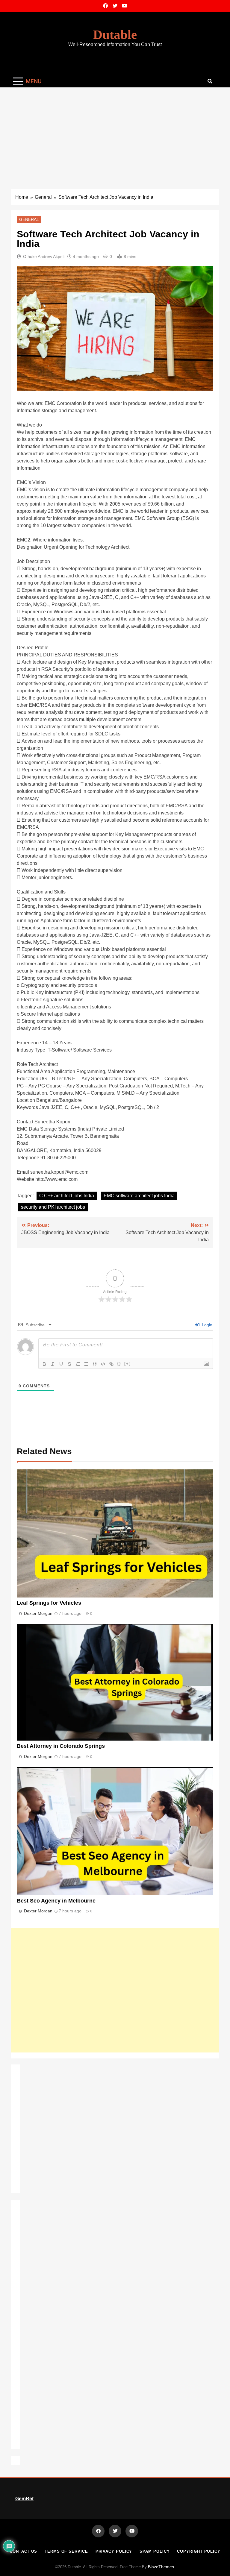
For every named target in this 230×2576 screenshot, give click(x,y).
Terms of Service (66, 2551)
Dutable (115, 35)
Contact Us (23, 2551)
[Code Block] (103, 1364)
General (29, 219)
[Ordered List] (78, 1364)
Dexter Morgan (38, 1613)
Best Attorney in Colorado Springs (61, 1746)
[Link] (111, 1364)
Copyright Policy (199, 2551)
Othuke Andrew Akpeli (44, 257)
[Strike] (69, 1364)
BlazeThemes (161, 2567)
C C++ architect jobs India (67, 1196)
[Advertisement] (115, 132)
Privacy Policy (114, 2551)
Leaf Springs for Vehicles (49, 1603)
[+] (128, 1364)
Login (206, 1325)
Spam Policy (155, 2551)
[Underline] (61, 1364)
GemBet (24, 2499)
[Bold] (44, 1364)
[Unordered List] (86, 1364)
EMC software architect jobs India (139, 1196)
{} (119, 1364)
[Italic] (53, 1364)
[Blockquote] (95, 1364)
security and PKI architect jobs (53, 1207)
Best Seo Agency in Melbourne (56, 1901)
